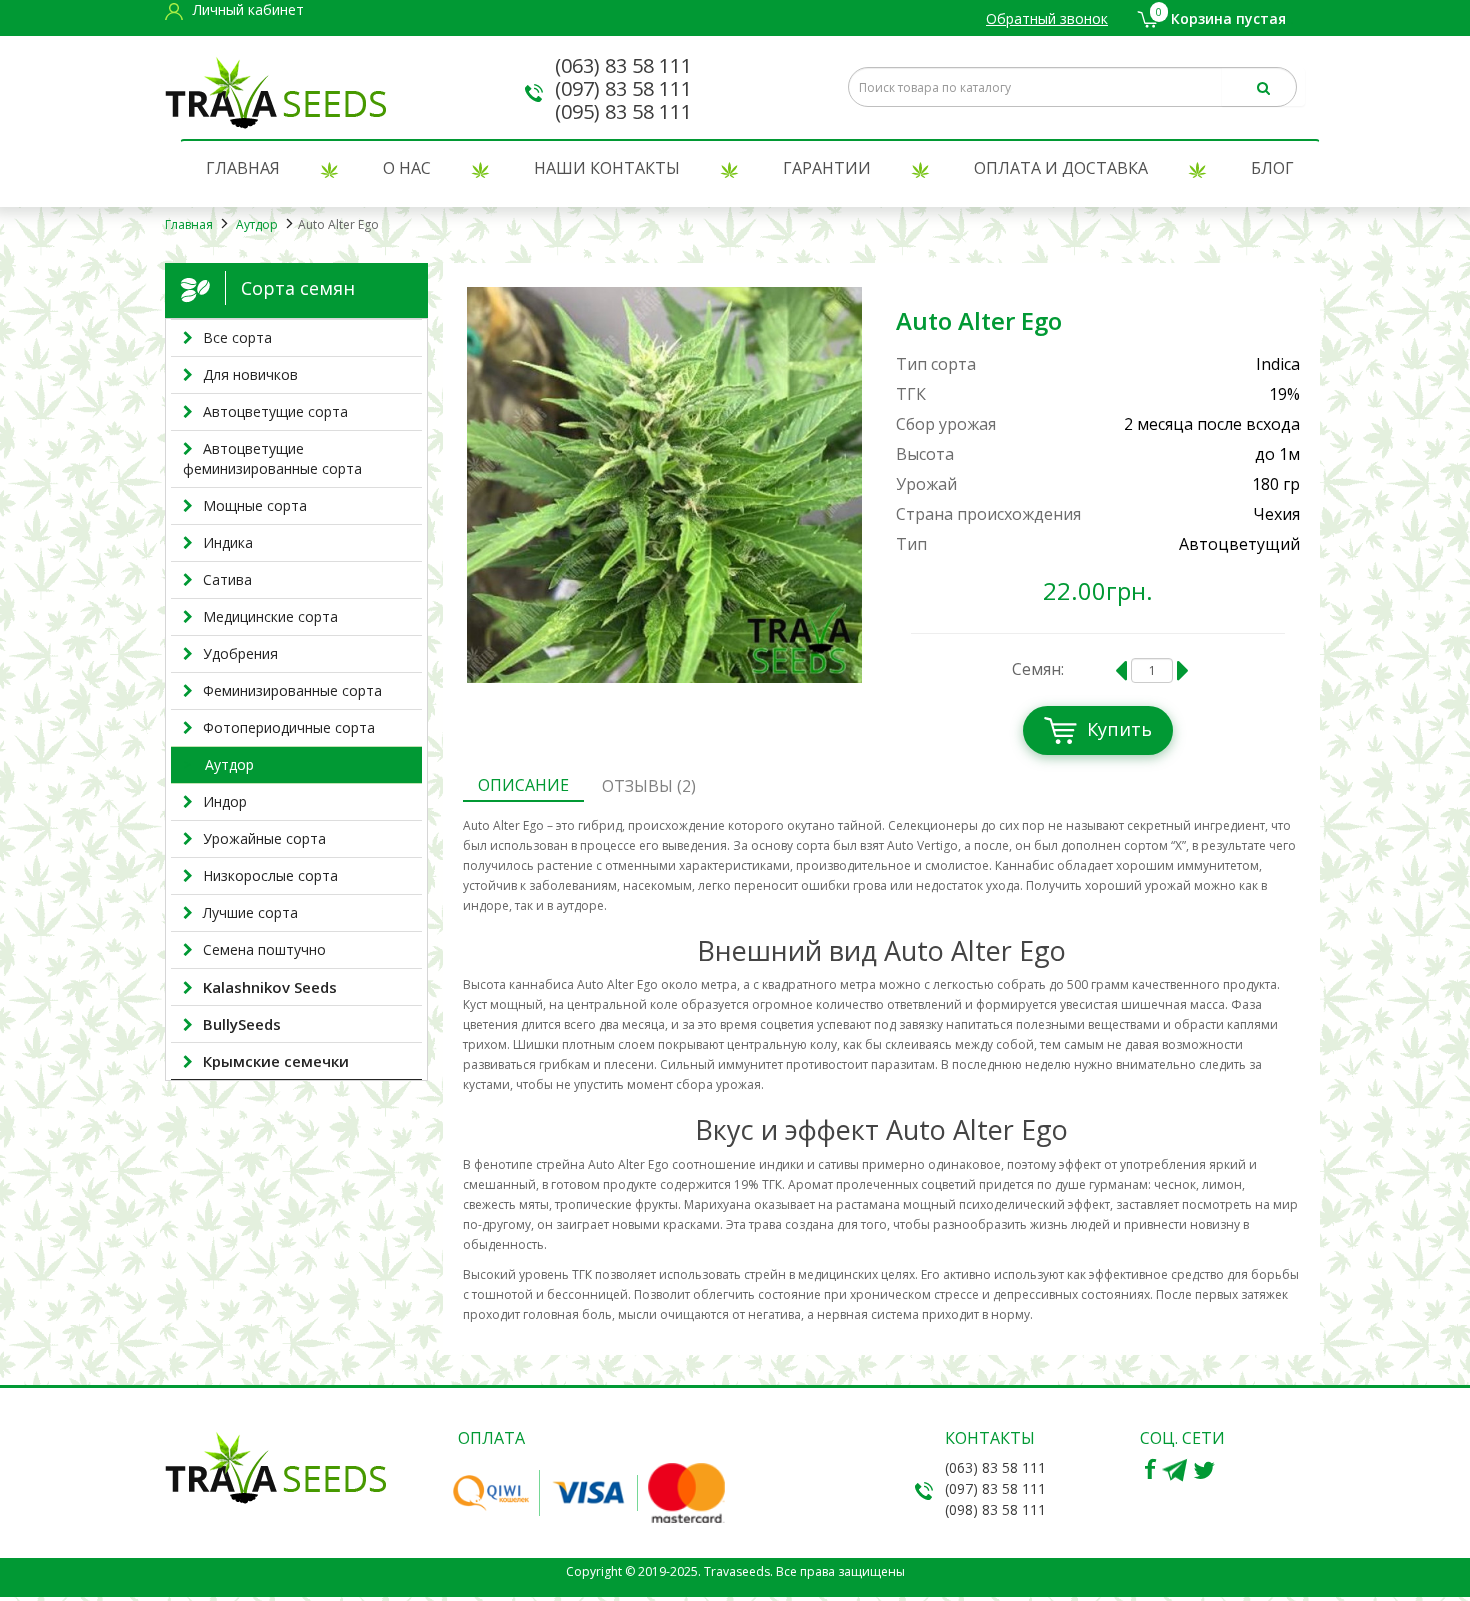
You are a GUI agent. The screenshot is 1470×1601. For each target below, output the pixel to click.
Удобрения (240, 653)
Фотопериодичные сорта (289, 727)
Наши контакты (607, 168)
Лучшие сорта (250, 912)
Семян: (1038, 668)
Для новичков (250, 374)
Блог (1272, 168)
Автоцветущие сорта (275, 411)
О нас (407, 168)
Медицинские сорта (270, 616)
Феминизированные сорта (292, 690)
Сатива (227, 579)
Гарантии (827, 168)
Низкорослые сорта (270, 875)
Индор (225, 801)
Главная (243, 168)
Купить (1119, 729)
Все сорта (237, 337)
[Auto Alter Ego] (665, 485)
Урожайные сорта (264, 838)
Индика (228, 542)
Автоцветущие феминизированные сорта (272, 458)
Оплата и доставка (1061, 168)
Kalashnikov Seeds (270, 987)
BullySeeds (242, 1024)
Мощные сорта (255, 505)
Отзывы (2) (649, 786)
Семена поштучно (264, 949)
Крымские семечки (276, 1061)
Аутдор (255, 224)
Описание (523, 785)
